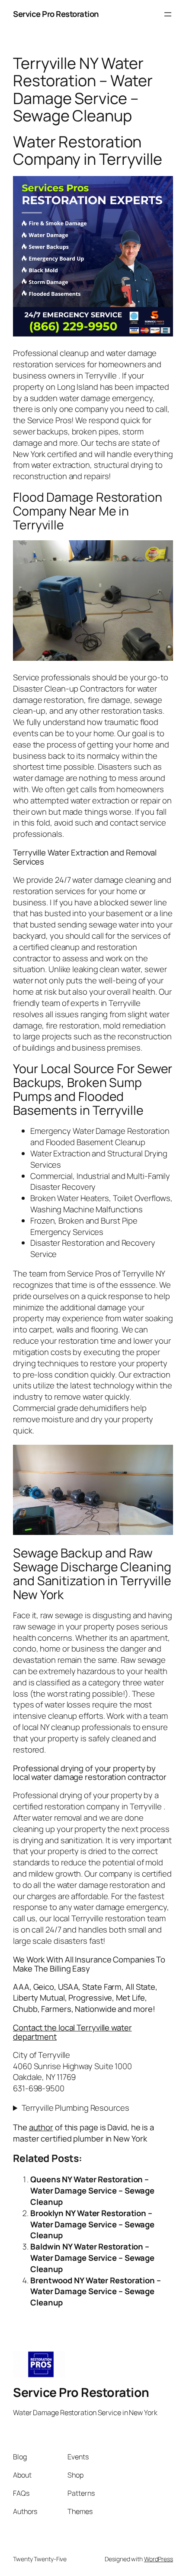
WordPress (159, 2559)
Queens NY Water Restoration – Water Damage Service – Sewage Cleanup (92, 2191)
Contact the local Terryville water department (72, 2032)
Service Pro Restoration (56, 14)
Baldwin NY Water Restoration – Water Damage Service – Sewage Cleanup (92, 2258)
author (41, 2127)
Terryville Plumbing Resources (75, 2108)
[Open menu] (168, 14)
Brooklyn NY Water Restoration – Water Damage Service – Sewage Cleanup (92, 2224)
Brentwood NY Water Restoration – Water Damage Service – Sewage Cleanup (96, 2292)
